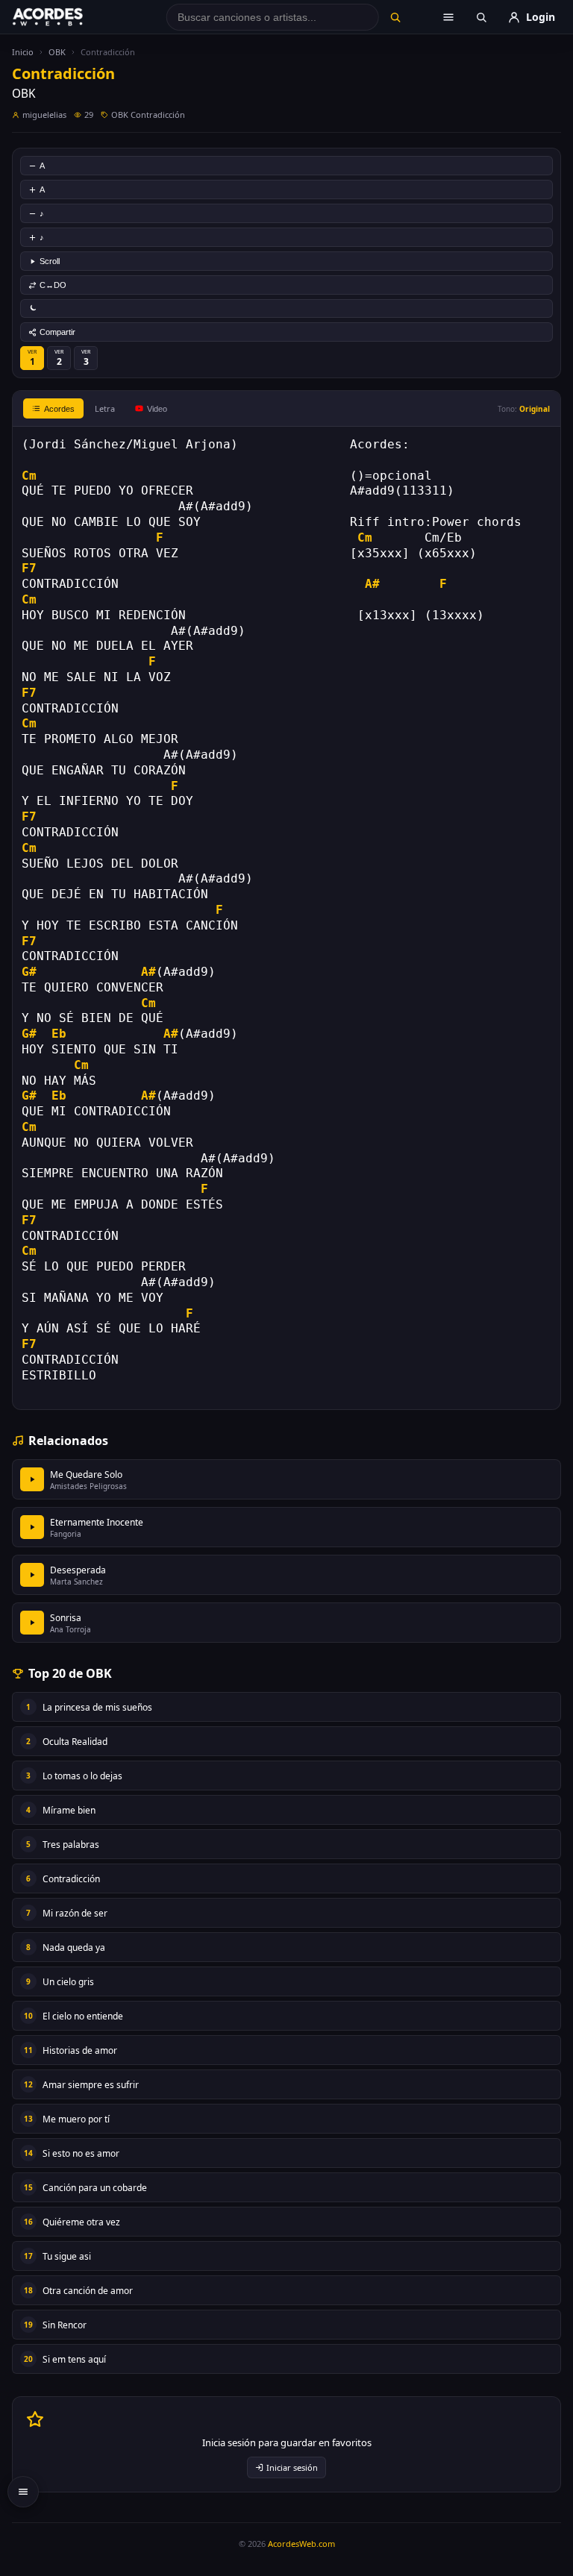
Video (157, 409)
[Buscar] (395, 17)
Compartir (57, 332)
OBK (57, 52)
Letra (105, 408)
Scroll (50, 261)
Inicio (23, 52)
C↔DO (53, 285)
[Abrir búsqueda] (481, 17)
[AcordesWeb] (66, 17)
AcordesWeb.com (301, 2544)
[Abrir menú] (448, 17)
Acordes (59, 409)
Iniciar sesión (292, 2467)
